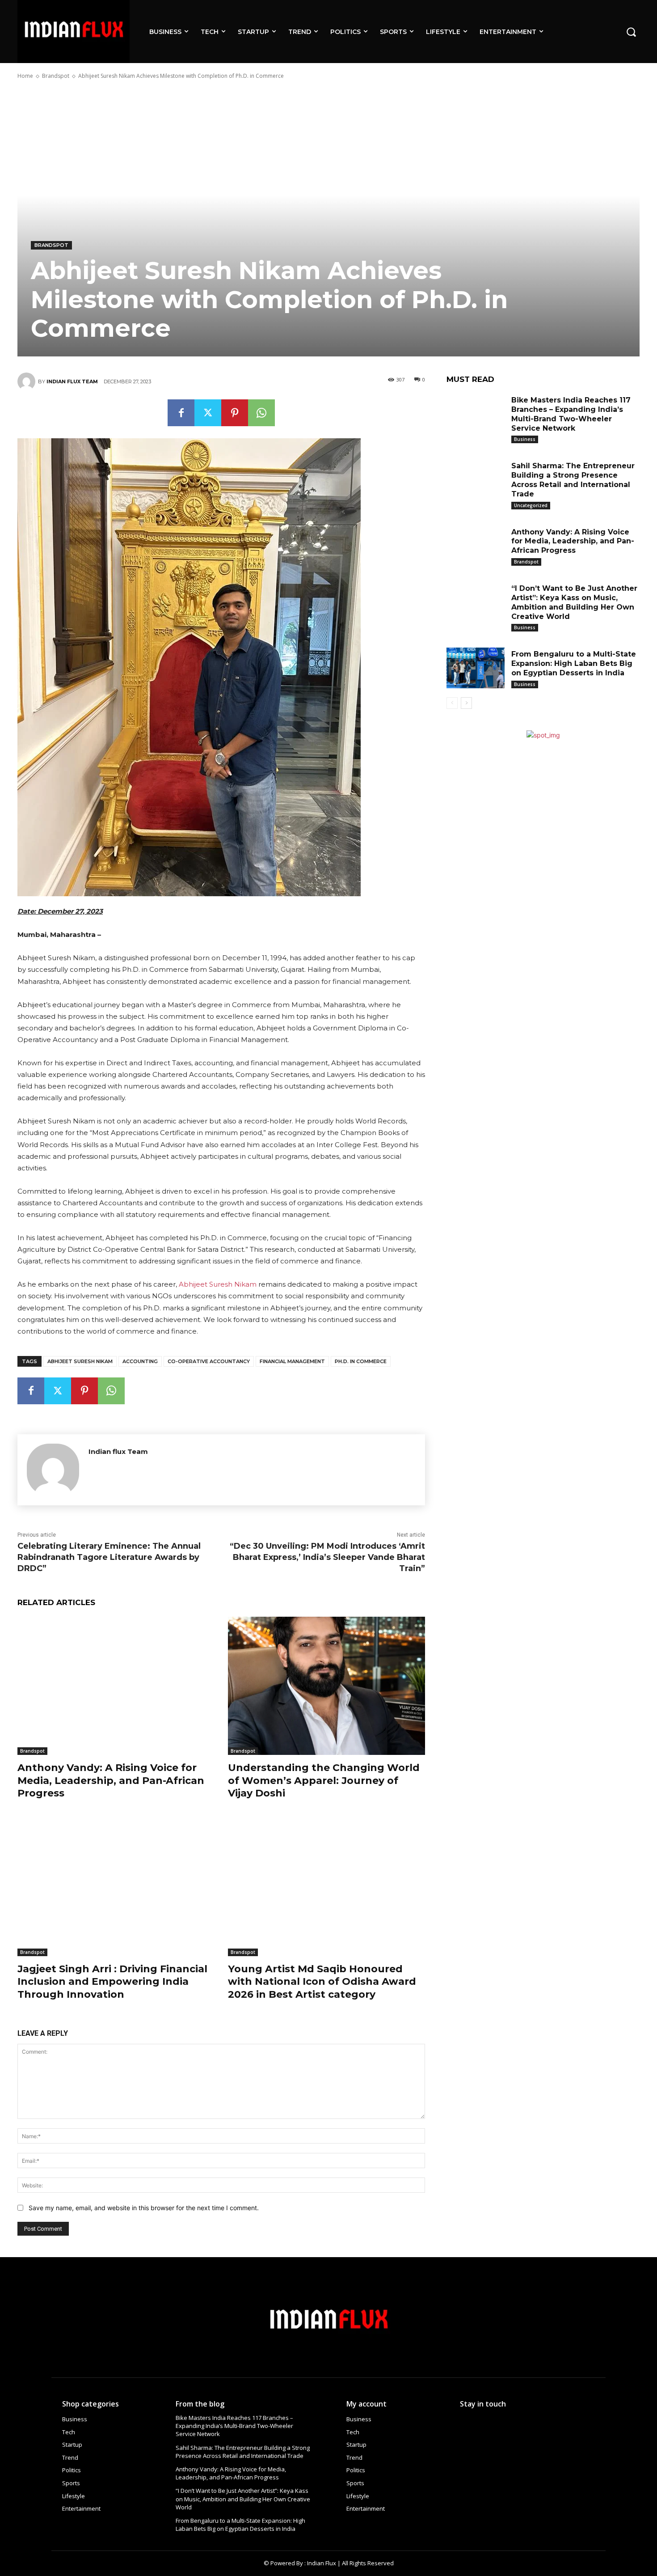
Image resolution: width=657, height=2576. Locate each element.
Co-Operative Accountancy (209, 1361)
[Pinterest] (235, 413)
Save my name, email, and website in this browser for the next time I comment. (144, 2208)
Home (25, 76)
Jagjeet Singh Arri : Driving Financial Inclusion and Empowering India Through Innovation (112, 1982)
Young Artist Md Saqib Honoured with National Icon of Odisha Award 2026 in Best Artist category (322, 1982)
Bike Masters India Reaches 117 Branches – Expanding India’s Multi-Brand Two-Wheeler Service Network (234, 2426)
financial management (292, 1361)
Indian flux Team (72, 381)
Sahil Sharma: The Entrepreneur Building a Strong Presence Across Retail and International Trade (243, 2452)
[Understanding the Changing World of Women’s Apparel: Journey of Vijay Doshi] (326, 1686)
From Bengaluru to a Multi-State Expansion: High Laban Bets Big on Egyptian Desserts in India (574, 663)
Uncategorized (531, 505)
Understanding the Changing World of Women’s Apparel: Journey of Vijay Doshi (324, 1780)
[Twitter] (208, 413)
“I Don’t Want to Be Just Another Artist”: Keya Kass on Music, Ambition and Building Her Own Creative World (243, 2499)
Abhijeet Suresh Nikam (218, 1284)
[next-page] (466, 703)
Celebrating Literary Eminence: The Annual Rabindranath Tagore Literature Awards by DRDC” (109, 1557)
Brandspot (56, 76)
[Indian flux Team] (28, 381)
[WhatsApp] (261, 413)
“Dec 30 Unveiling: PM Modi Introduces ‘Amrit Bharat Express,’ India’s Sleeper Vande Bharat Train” (327, 1557)
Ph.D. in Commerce (361, 1361)
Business (525, 439)
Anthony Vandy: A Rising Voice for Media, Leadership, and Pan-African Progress (111, 1780)
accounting (140, 1361)
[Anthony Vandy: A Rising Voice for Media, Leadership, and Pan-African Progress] (116, 1686)
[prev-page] (452, 703)
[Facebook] (181, 413)
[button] (631, 31)
